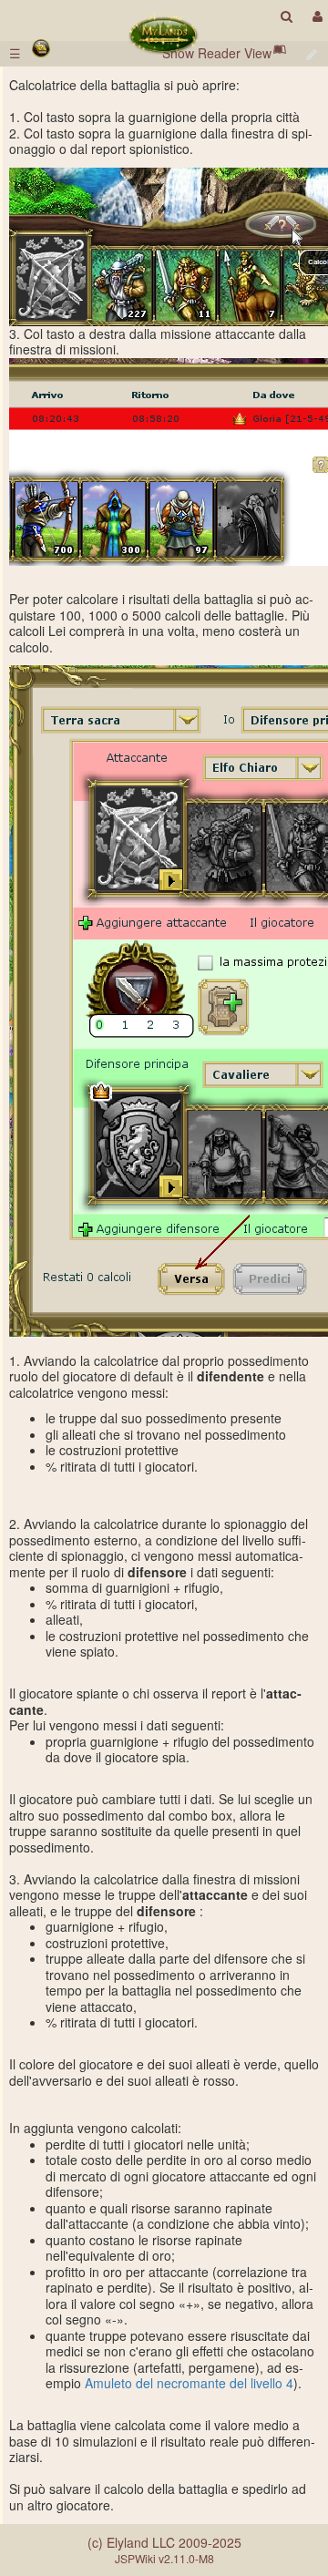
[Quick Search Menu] (287, 16)
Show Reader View (217, 53)
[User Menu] (315, 16)
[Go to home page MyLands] (163, 35)
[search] (287, 16)
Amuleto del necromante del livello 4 (189, 2383)
